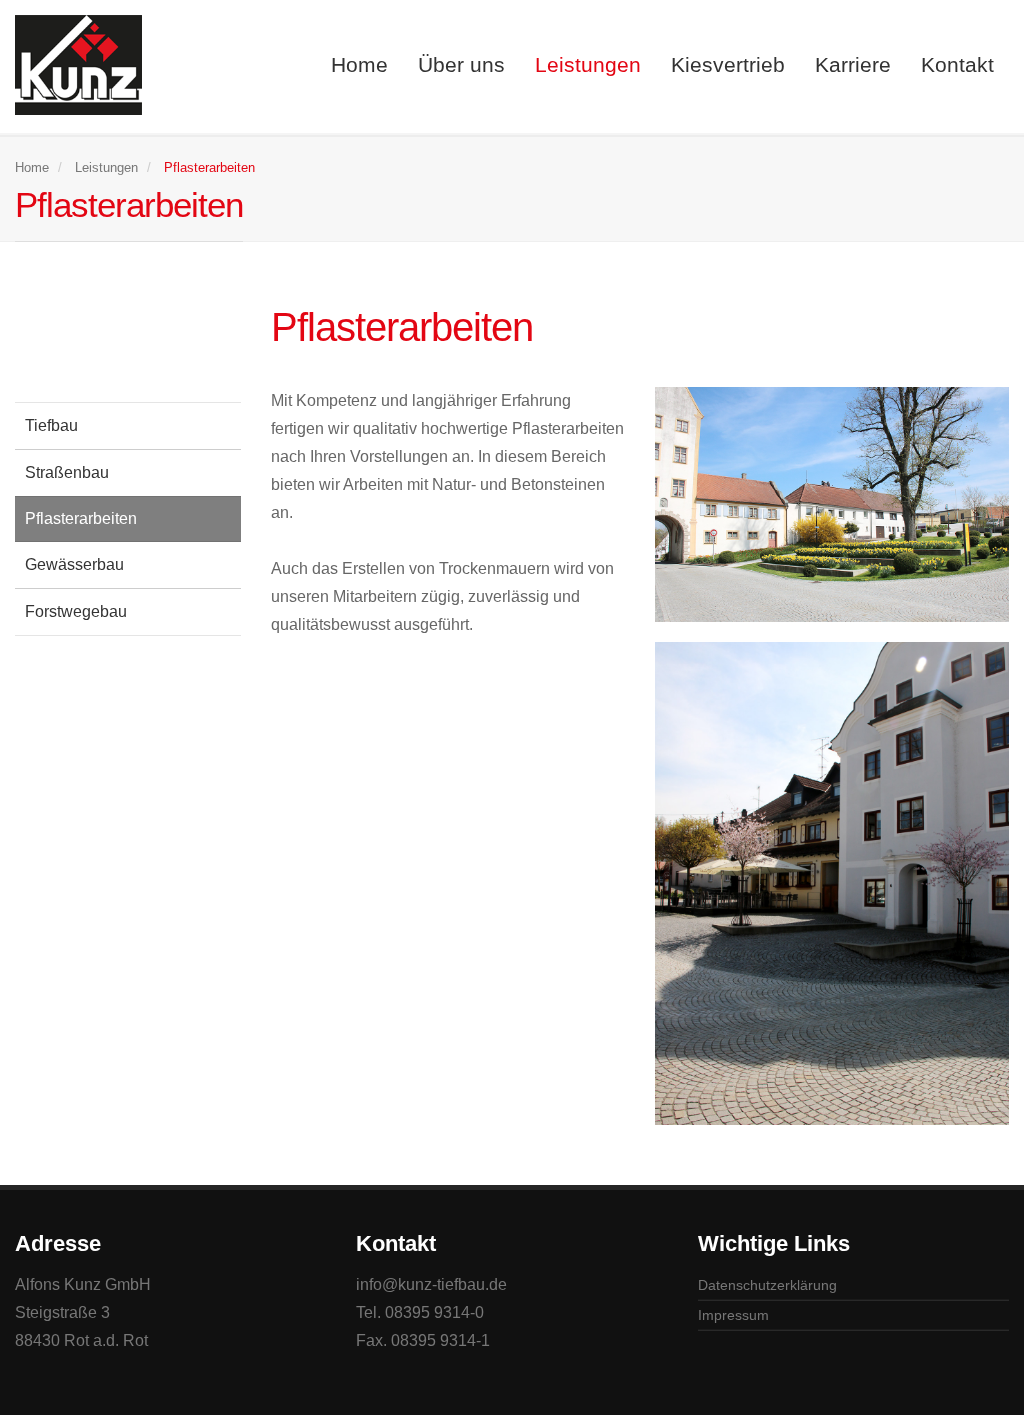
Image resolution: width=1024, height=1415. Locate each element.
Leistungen (588, 64)
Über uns (461, 64)
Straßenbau (67, 472)
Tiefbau (51, 425)
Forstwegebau (76, 611)
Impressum (733, 1315)
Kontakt (957, 64)
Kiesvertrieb (728, 64)
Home (359, 64)
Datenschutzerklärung (767, 1285)
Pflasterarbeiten (81, 518)
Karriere (853, 64)
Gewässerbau (74, 564)
